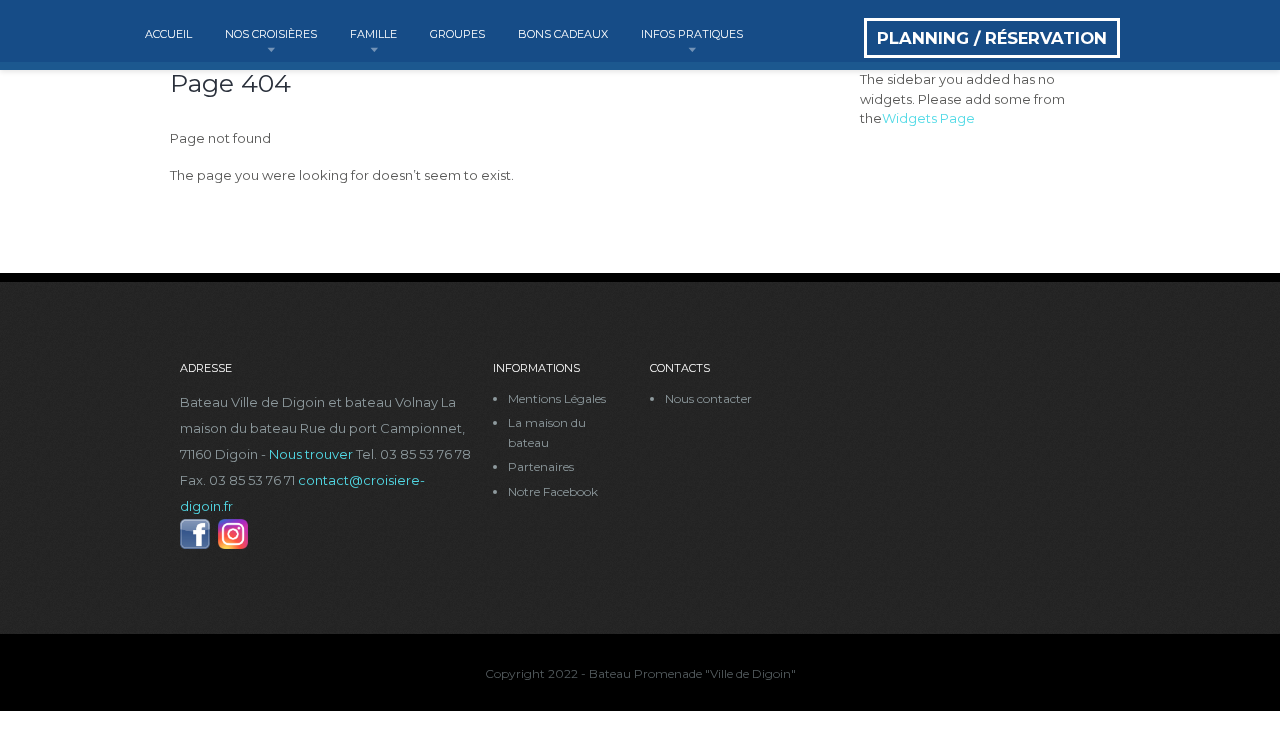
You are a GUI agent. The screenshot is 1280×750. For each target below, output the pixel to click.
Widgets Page (928, 118)
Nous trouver (311, 454)
